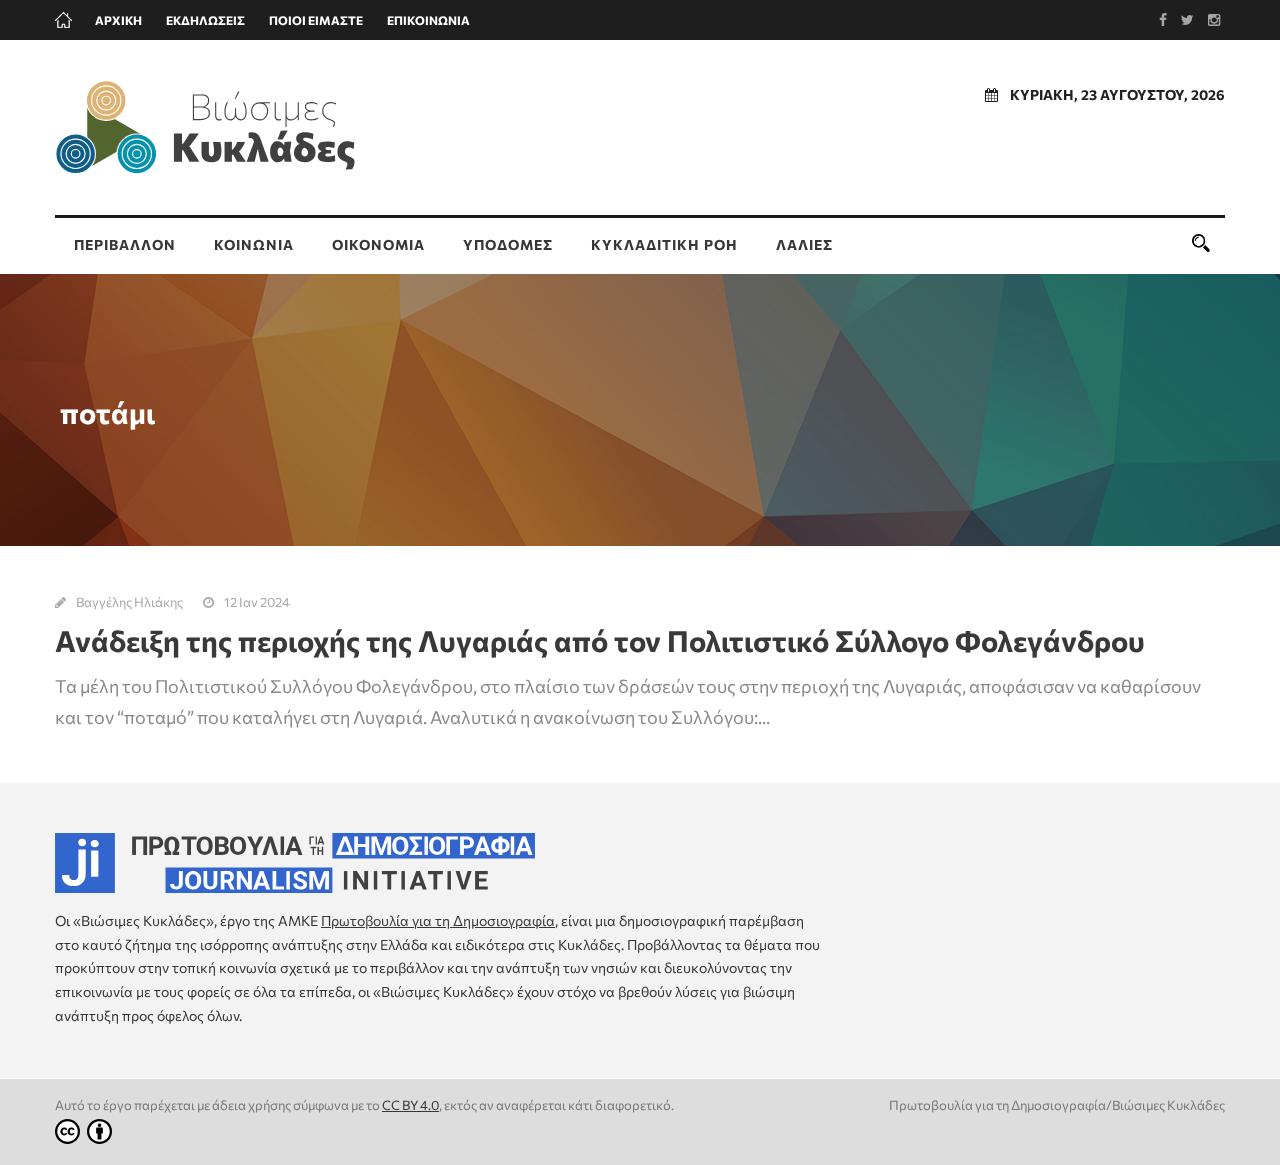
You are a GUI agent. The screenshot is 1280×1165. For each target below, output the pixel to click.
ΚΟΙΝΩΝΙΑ (254, 244)
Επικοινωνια (428, 20)
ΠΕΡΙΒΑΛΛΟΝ (125, 244)
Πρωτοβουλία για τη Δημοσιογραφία (438, 920)
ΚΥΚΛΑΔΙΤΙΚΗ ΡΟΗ (664, 244)
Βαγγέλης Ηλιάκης (129, 602)
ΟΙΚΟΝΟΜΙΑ (378, 244)
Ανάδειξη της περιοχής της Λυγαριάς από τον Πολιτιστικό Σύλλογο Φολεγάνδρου (600, 640)
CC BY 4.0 (410, 1105)
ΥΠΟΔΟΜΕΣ (508, 244)
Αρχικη (118, 20)
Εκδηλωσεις (205, 20)
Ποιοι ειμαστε (316, 20)
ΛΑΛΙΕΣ (804, 244)
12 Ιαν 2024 (257, 602)
